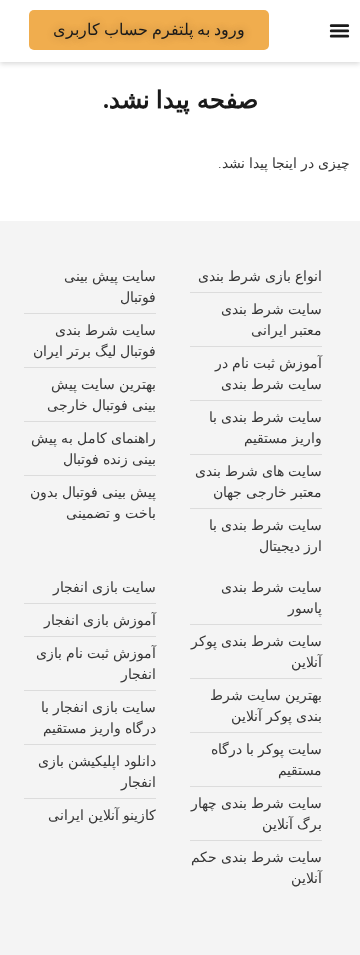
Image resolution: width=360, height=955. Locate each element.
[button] (340, 31)
